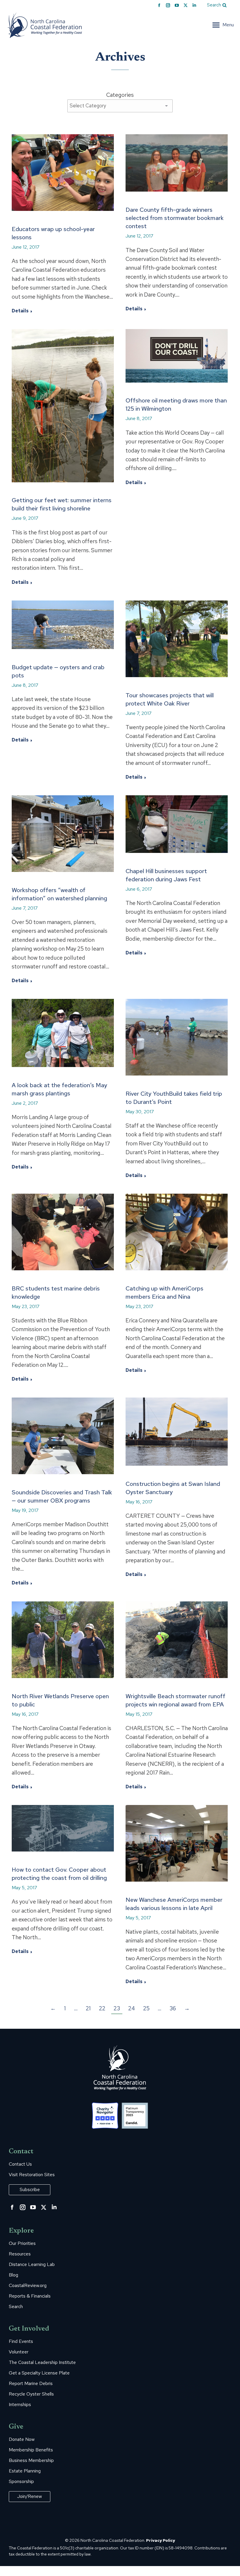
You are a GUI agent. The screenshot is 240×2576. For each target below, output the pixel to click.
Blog (13, 2275)
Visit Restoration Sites (32, 2175)
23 (117, 2008)
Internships (20, 2405)
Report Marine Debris (31, 2384)
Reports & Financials (30, 2296)
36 (173, 2008)
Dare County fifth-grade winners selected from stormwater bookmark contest (175, 218)
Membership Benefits (31, 2450)
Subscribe (30, 2189)
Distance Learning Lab (32, 2264)
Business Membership (31, 2460)
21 (88, 2008)
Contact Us (20, 2164)
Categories (120, 95)
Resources (20, 2254)
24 (132, 2008)
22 (102, 2008)
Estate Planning (25, 2471)
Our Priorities (22, 2243)
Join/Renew (30, 2496)
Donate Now (22, 2439)
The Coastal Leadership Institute (42, 2362)
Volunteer (19, 2352)
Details (20, 311)
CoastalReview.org (28, 2286)
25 (146, 2008)
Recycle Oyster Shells (31, 2394)
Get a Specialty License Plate (39, 2373)
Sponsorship (21, 2482)
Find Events (21, 2341)
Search (16, 2307)
